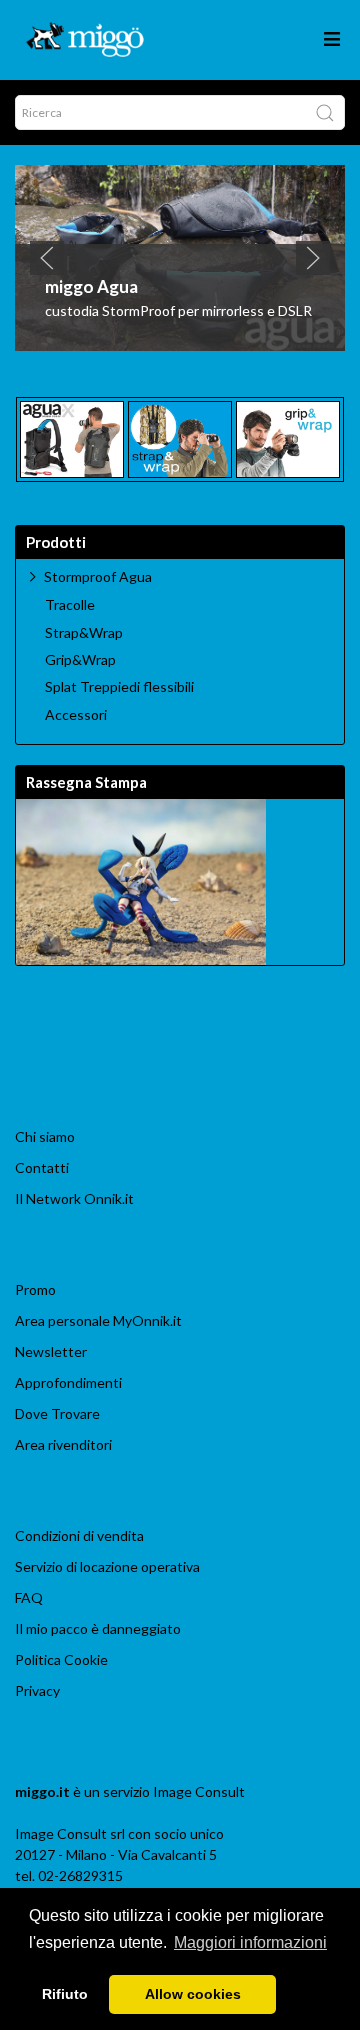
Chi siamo (45, 1136)
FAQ (29, 1597)
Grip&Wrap (80, 660)
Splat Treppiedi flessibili (119, 687)
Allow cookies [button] (193, 1994)
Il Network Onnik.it (74, 1198)
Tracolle (70, 605)
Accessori (76, 715)
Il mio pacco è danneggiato (98, 1628)
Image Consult (199, 1791)
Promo (35, 1289)
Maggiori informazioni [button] (250, 1942)
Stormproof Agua (98, 576)
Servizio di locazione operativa (107, 1566)
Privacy (37, 1690)
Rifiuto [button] (65, 1994)
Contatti (42, 1167)
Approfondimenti (68, 1382)
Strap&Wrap (84, 633)
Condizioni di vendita (79, 1535)
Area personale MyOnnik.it (98, 1320)
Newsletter (51, 1351)
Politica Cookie (61, 1659)
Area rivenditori (63, 1444)
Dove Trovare (57, 1413)
